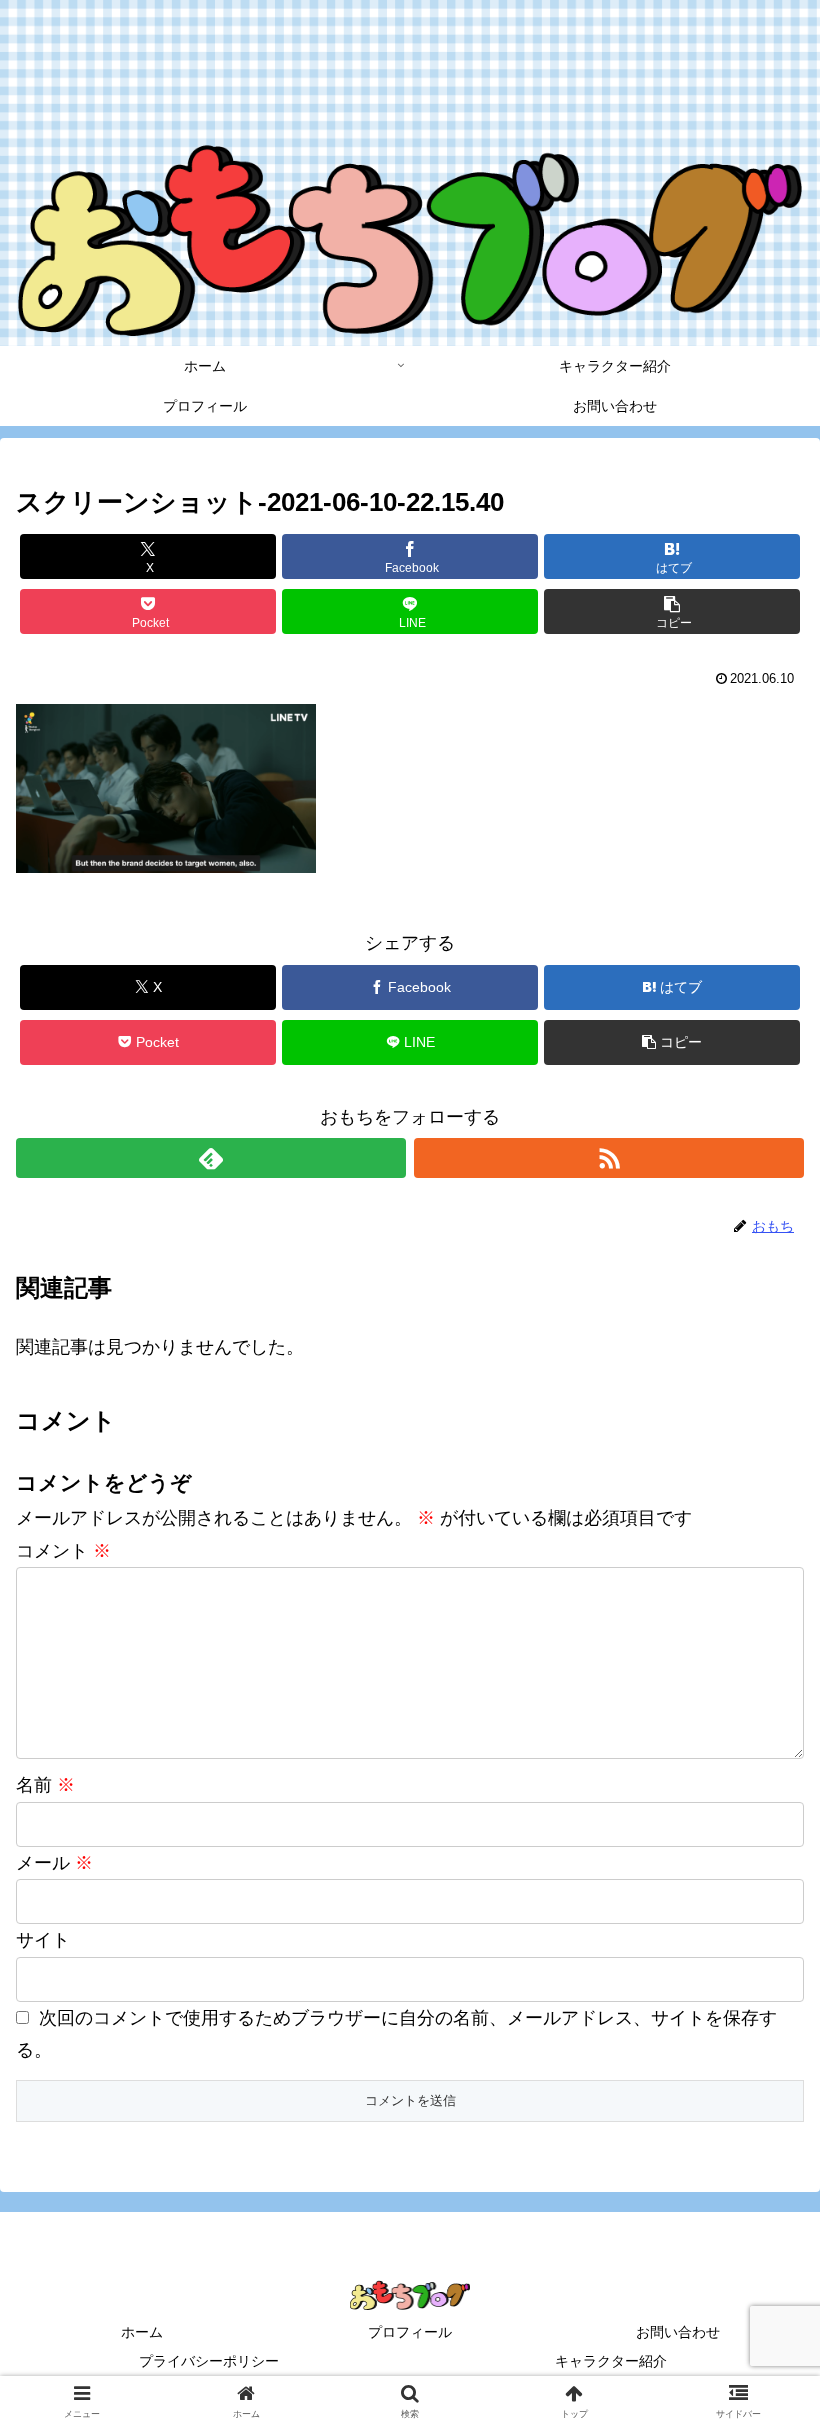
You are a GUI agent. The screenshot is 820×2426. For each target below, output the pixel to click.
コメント (63, 1551)
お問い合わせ (678, 2332)
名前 (45, 1785)
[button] (672, 611)
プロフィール (410, 2332)
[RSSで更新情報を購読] (609, 1158)
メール (54, 1863)
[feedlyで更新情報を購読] (211, 1158)
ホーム (142, 2332)
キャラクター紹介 (611, 2361)
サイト (43, 1940)
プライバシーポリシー (209, 2361)
